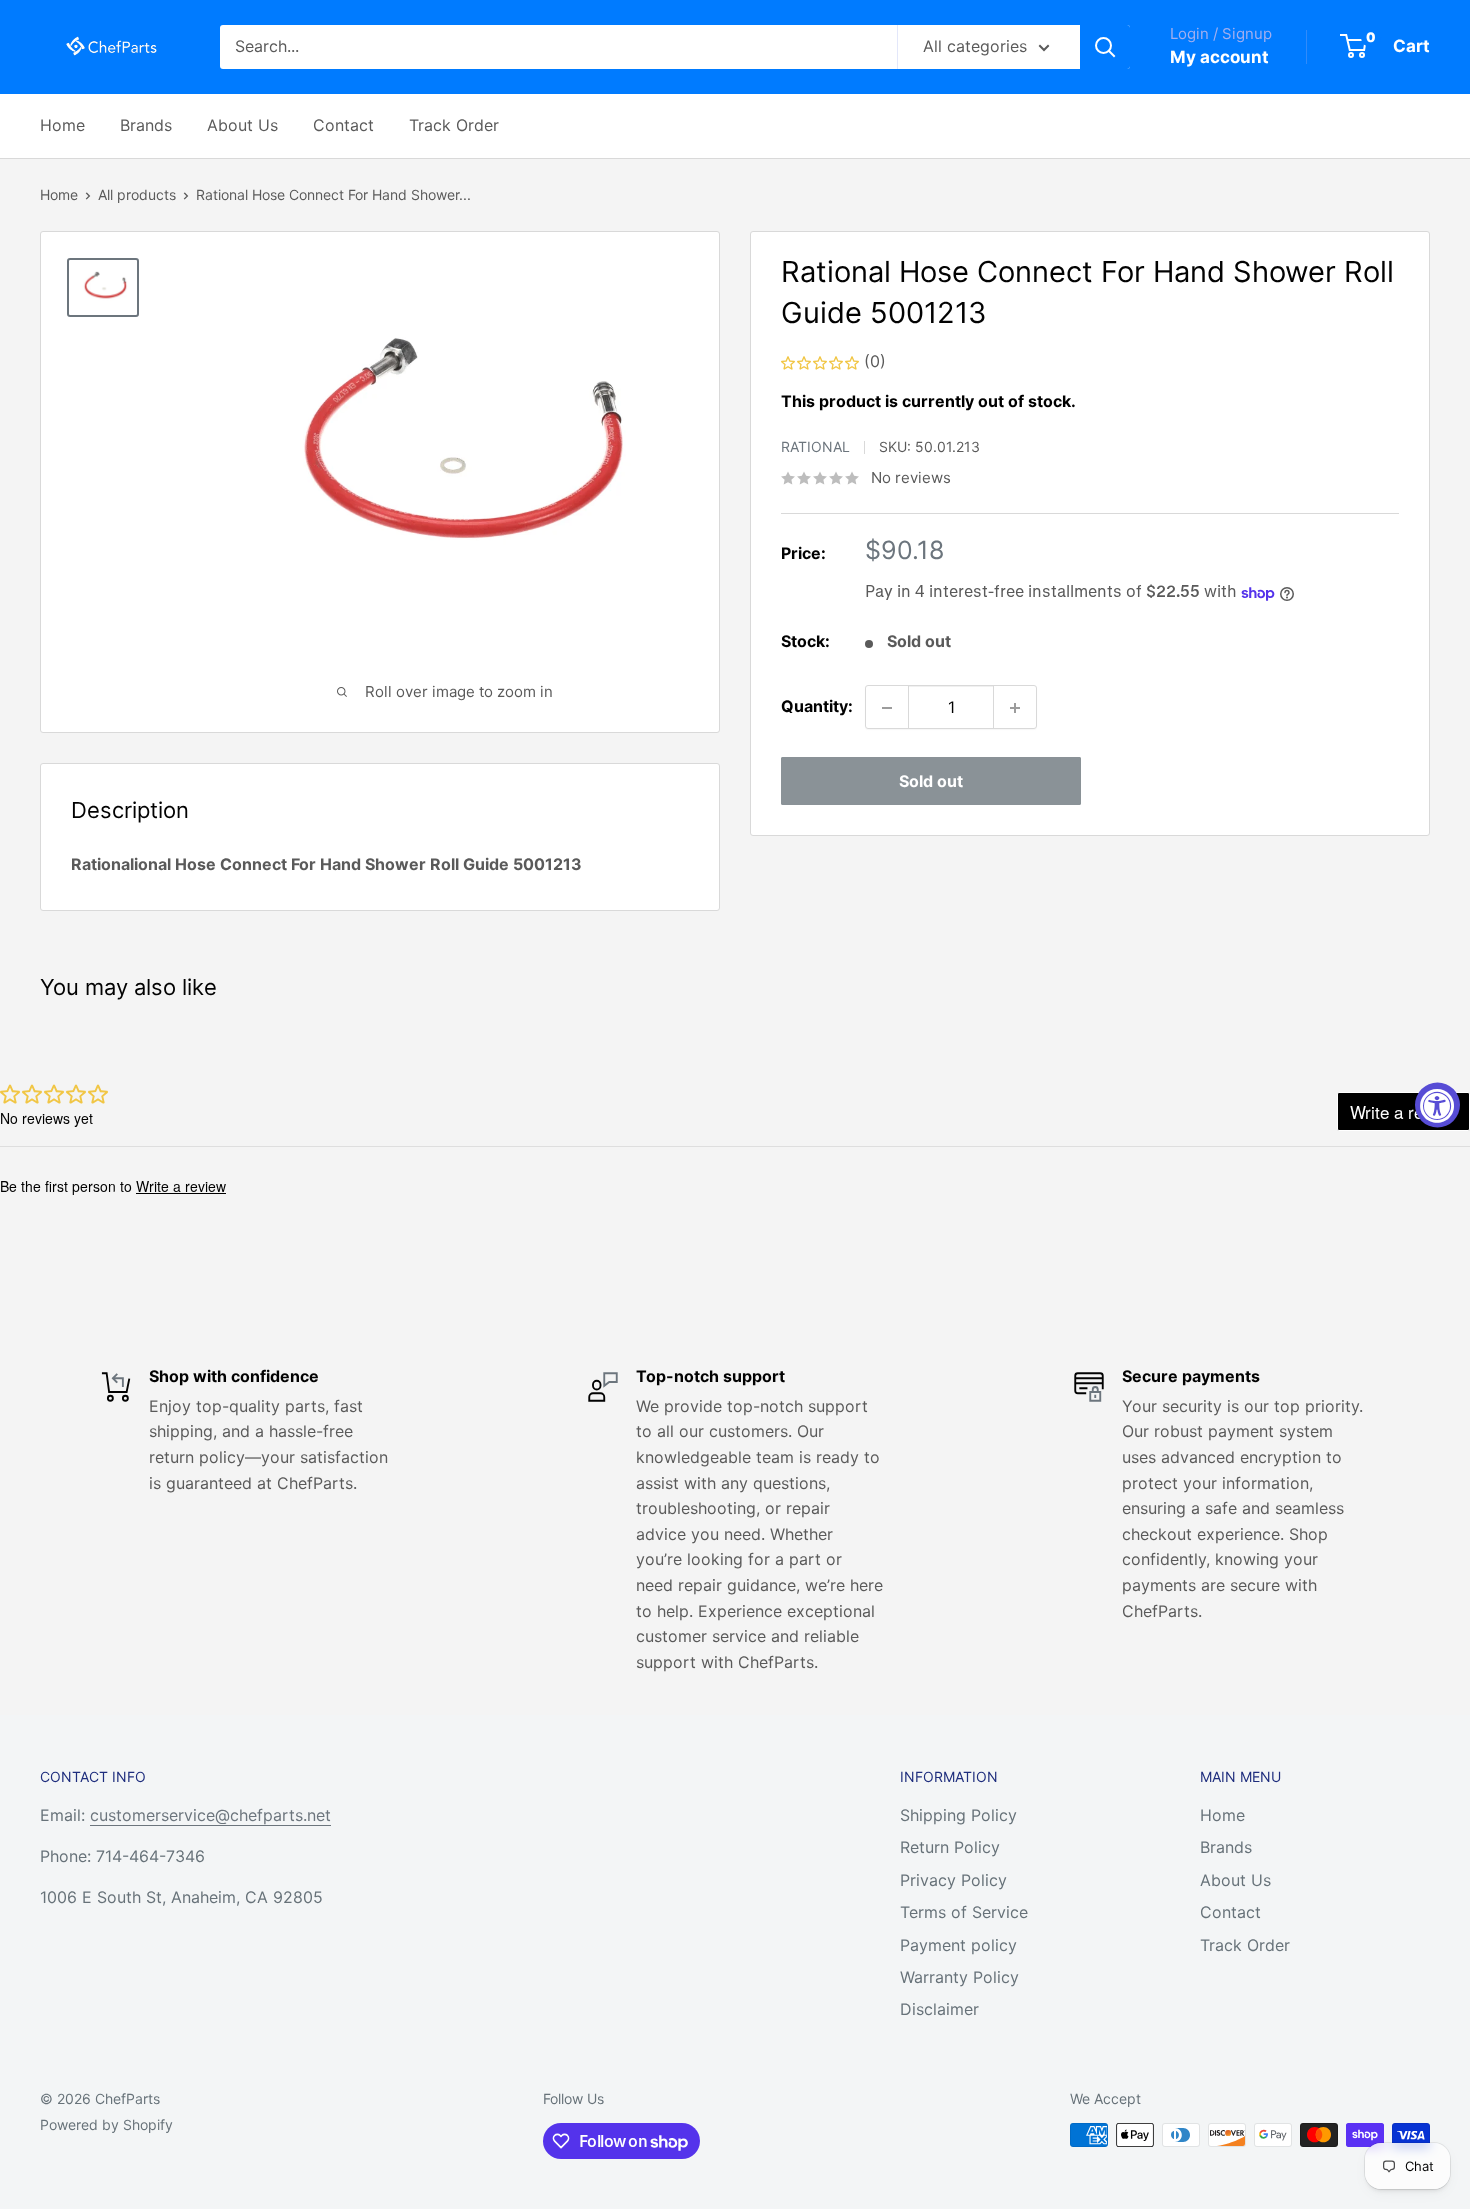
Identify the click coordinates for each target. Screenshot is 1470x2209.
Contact (343, 125)
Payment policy (958, 1945)
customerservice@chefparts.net (210, 1815)
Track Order (454, 125)
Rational (815, 447)
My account (1219, 57)
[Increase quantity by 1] (1015, 708)
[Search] (1105, 47)
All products (137, 194)
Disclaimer (939, 2009)
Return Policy (950, 1847)
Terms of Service (964, 1912)
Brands (146, 125)
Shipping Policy (958, 1815)
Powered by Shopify (106, 2124)
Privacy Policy (953, 1880)
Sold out (931, 782)
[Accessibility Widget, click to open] (1437, 1104)
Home (62, 125)
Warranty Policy (959, 1977)
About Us (242, 125)
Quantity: (817, 707)
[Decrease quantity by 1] (887, 708)
